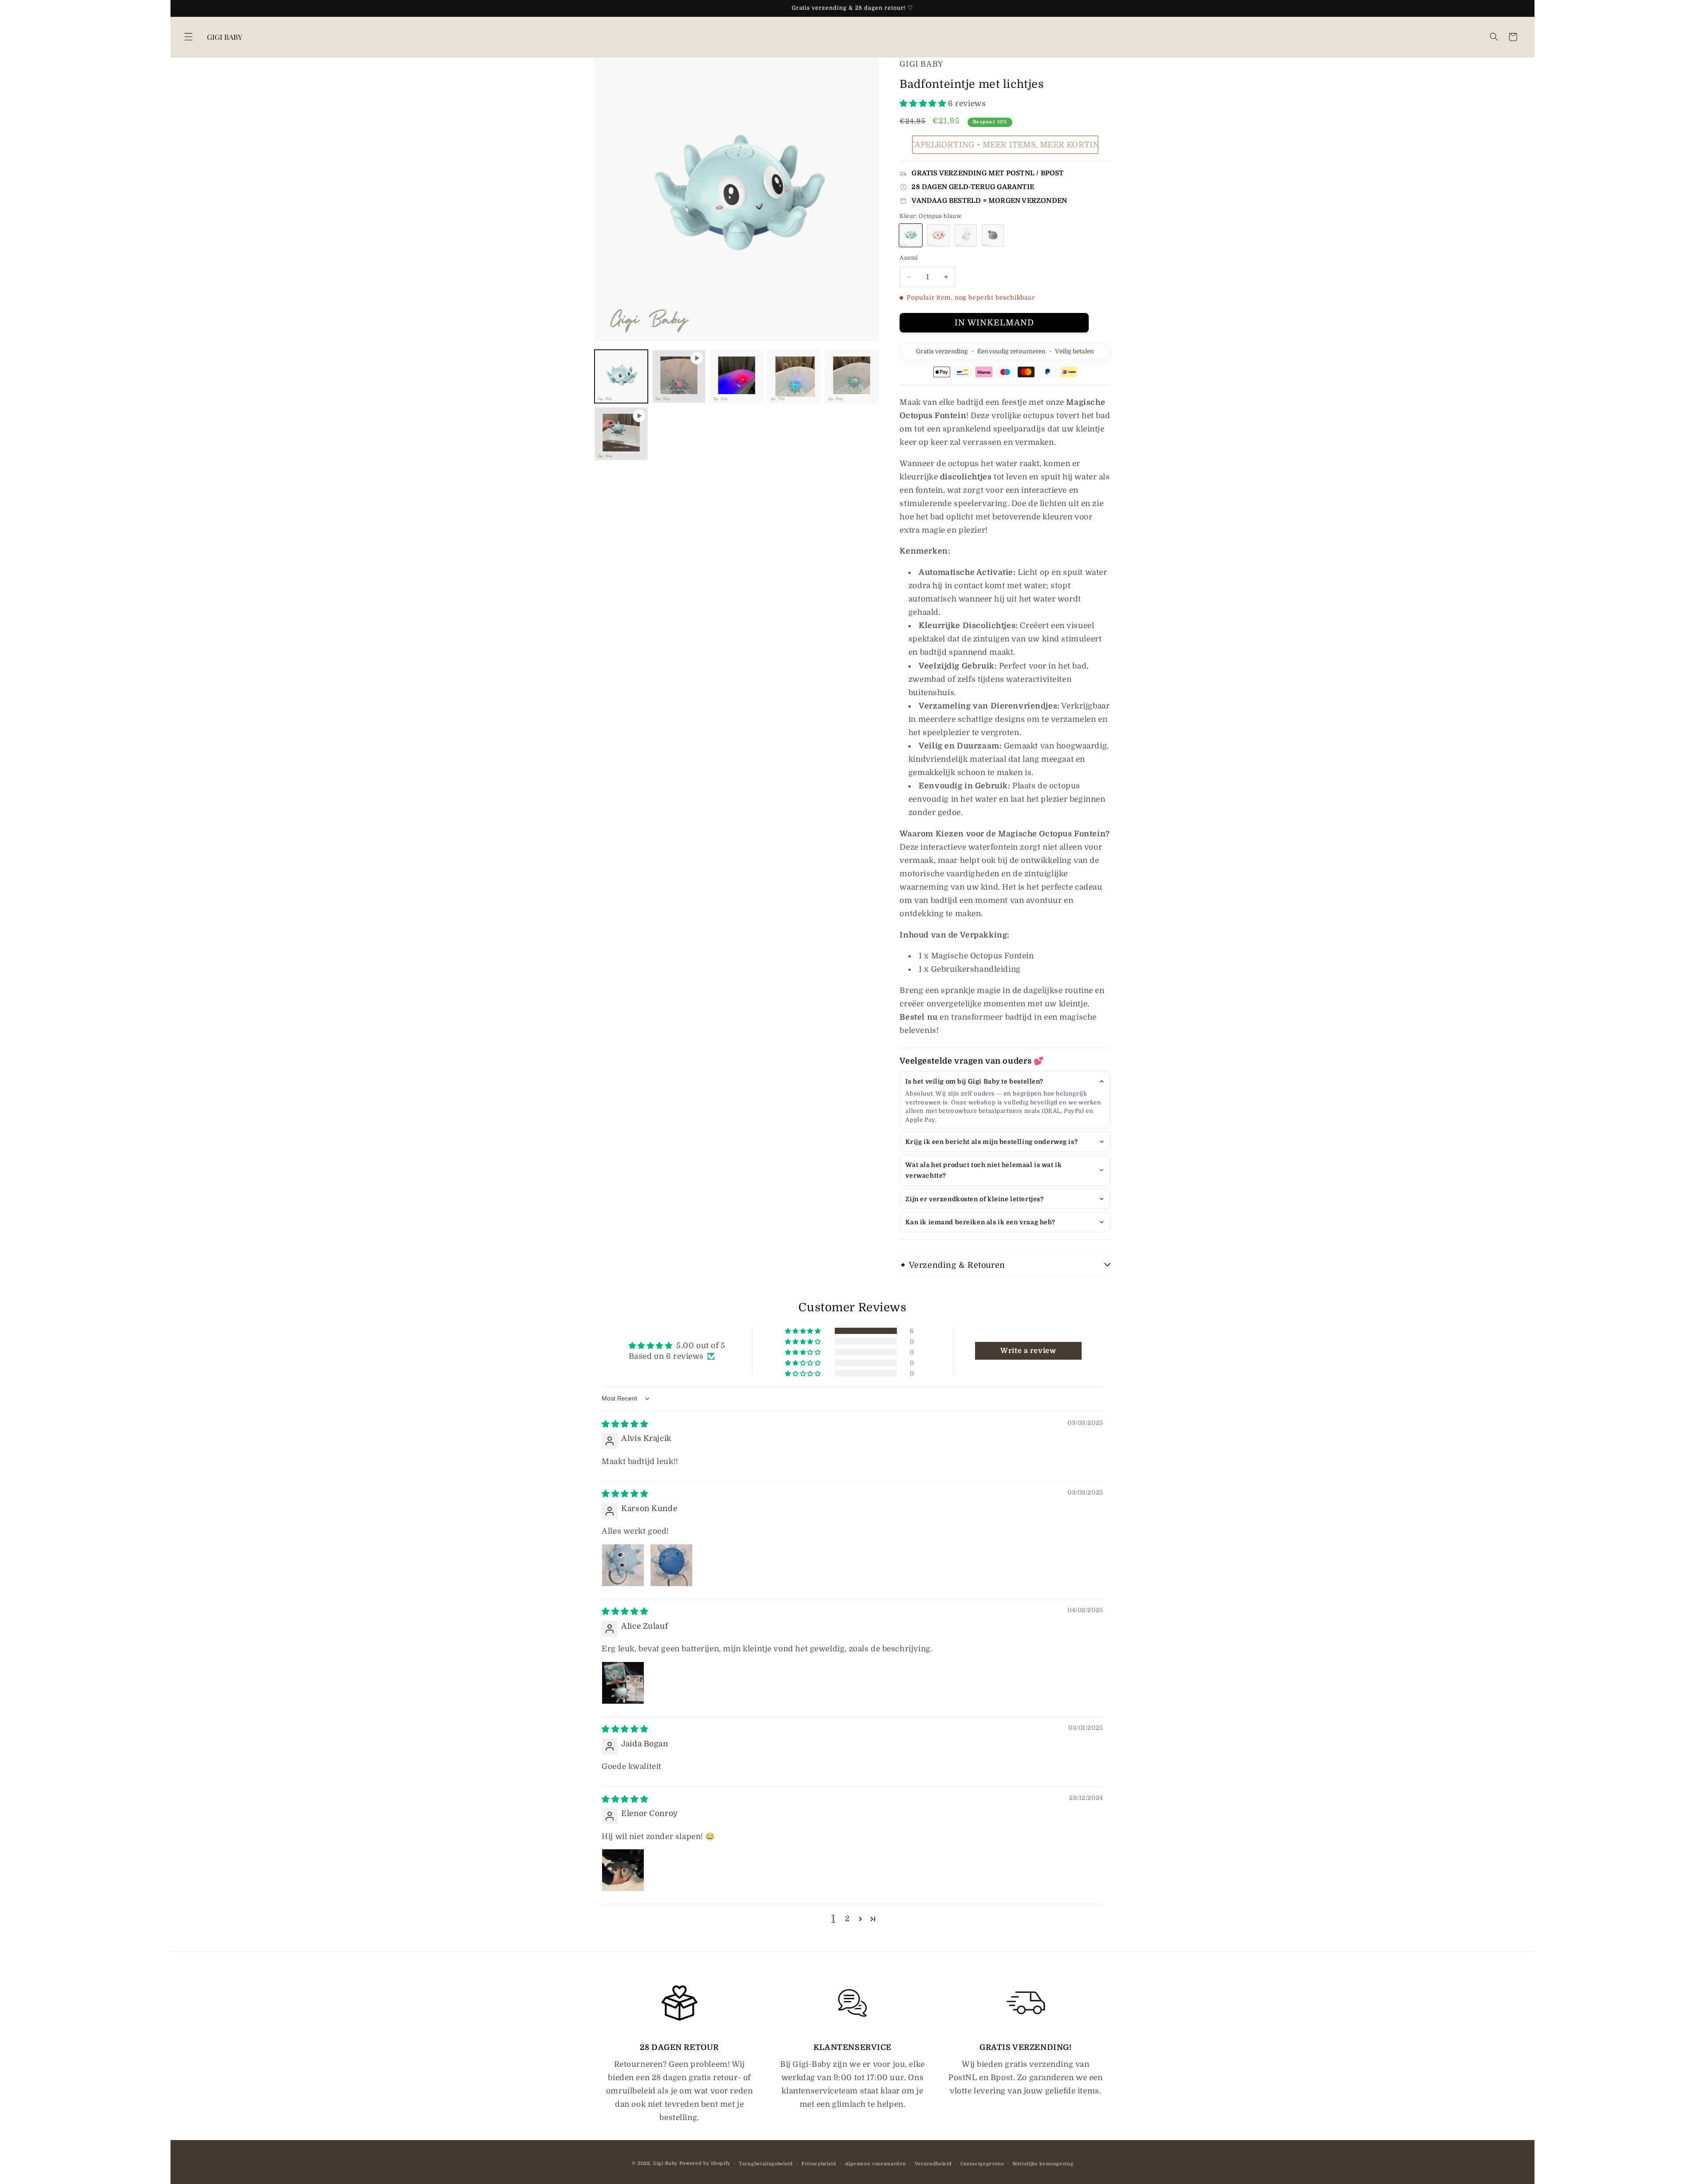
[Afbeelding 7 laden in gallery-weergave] (852, 376)
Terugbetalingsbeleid (766, 2164)
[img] (625, 1424)
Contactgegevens (982, 2164)
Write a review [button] (1028, 1351)
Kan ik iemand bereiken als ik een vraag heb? (980, 1222)
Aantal (909, 258)
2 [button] (847, 1919)
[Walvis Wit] (966, 235)
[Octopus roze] (938, 235)
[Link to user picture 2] (671, 1565)
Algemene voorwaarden (876, 2164)
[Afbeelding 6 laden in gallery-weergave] (794, 376)
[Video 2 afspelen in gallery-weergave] (621, 434)
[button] (188, 37)
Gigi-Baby (665, 2163)
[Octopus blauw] (911, 235)
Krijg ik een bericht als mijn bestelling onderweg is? (991, 1142)
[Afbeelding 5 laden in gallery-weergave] (737, 376)
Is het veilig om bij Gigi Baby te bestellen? (974, 1081)
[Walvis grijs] (993, 235)
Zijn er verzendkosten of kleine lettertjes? (974, 1199)
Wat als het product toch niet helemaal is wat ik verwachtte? (983, 1170)
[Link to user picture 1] (623, 1565)
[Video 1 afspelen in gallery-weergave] (679, 376)
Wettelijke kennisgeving (1043, 2164)
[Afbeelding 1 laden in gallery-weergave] (621, 376)
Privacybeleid (819, 2164)
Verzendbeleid (933, 2164)
